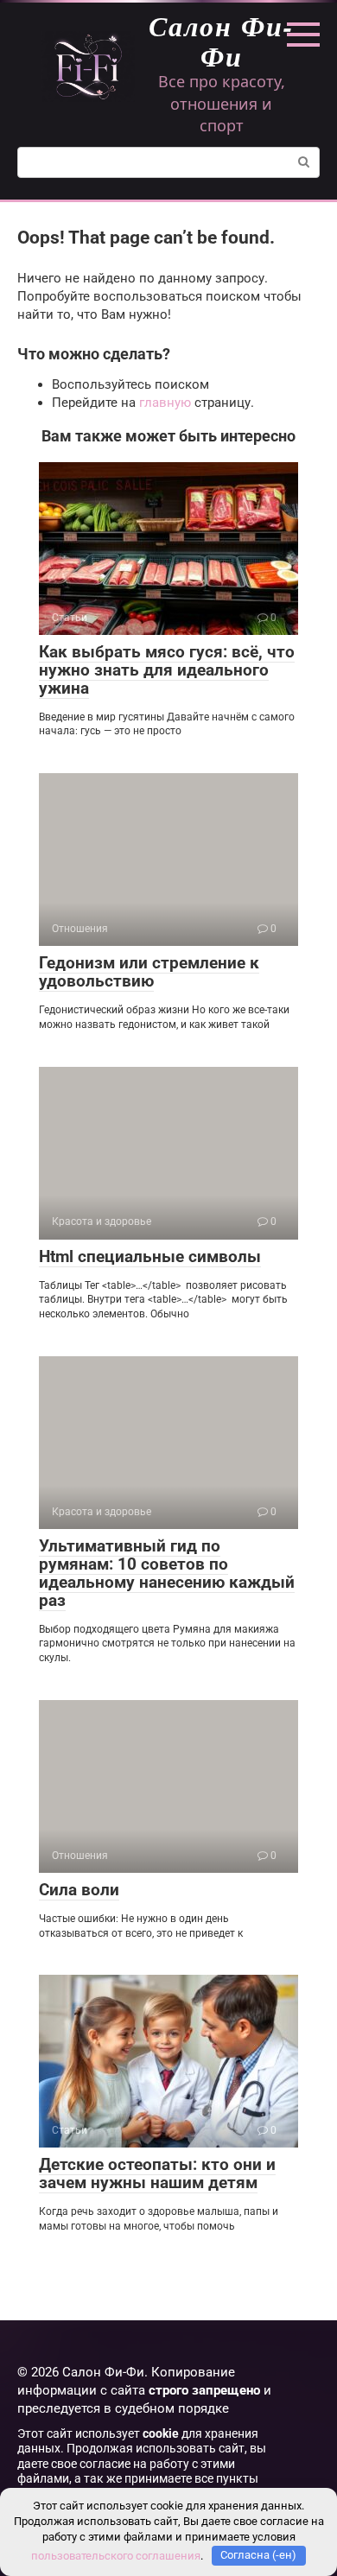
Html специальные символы (150, 1256)
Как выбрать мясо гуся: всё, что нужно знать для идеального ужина (167, 670)
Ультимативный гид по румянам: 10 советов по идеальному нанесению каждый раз (167, 1573)
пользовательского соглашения (116, 2555)
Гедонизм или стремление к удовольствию (149, 972)
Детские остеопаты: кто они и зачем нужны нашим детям (157, 2173)
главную (165, 403)
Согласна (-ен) (258, 2555)
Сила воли (79, 1890)
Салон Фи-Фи (221, 41)
